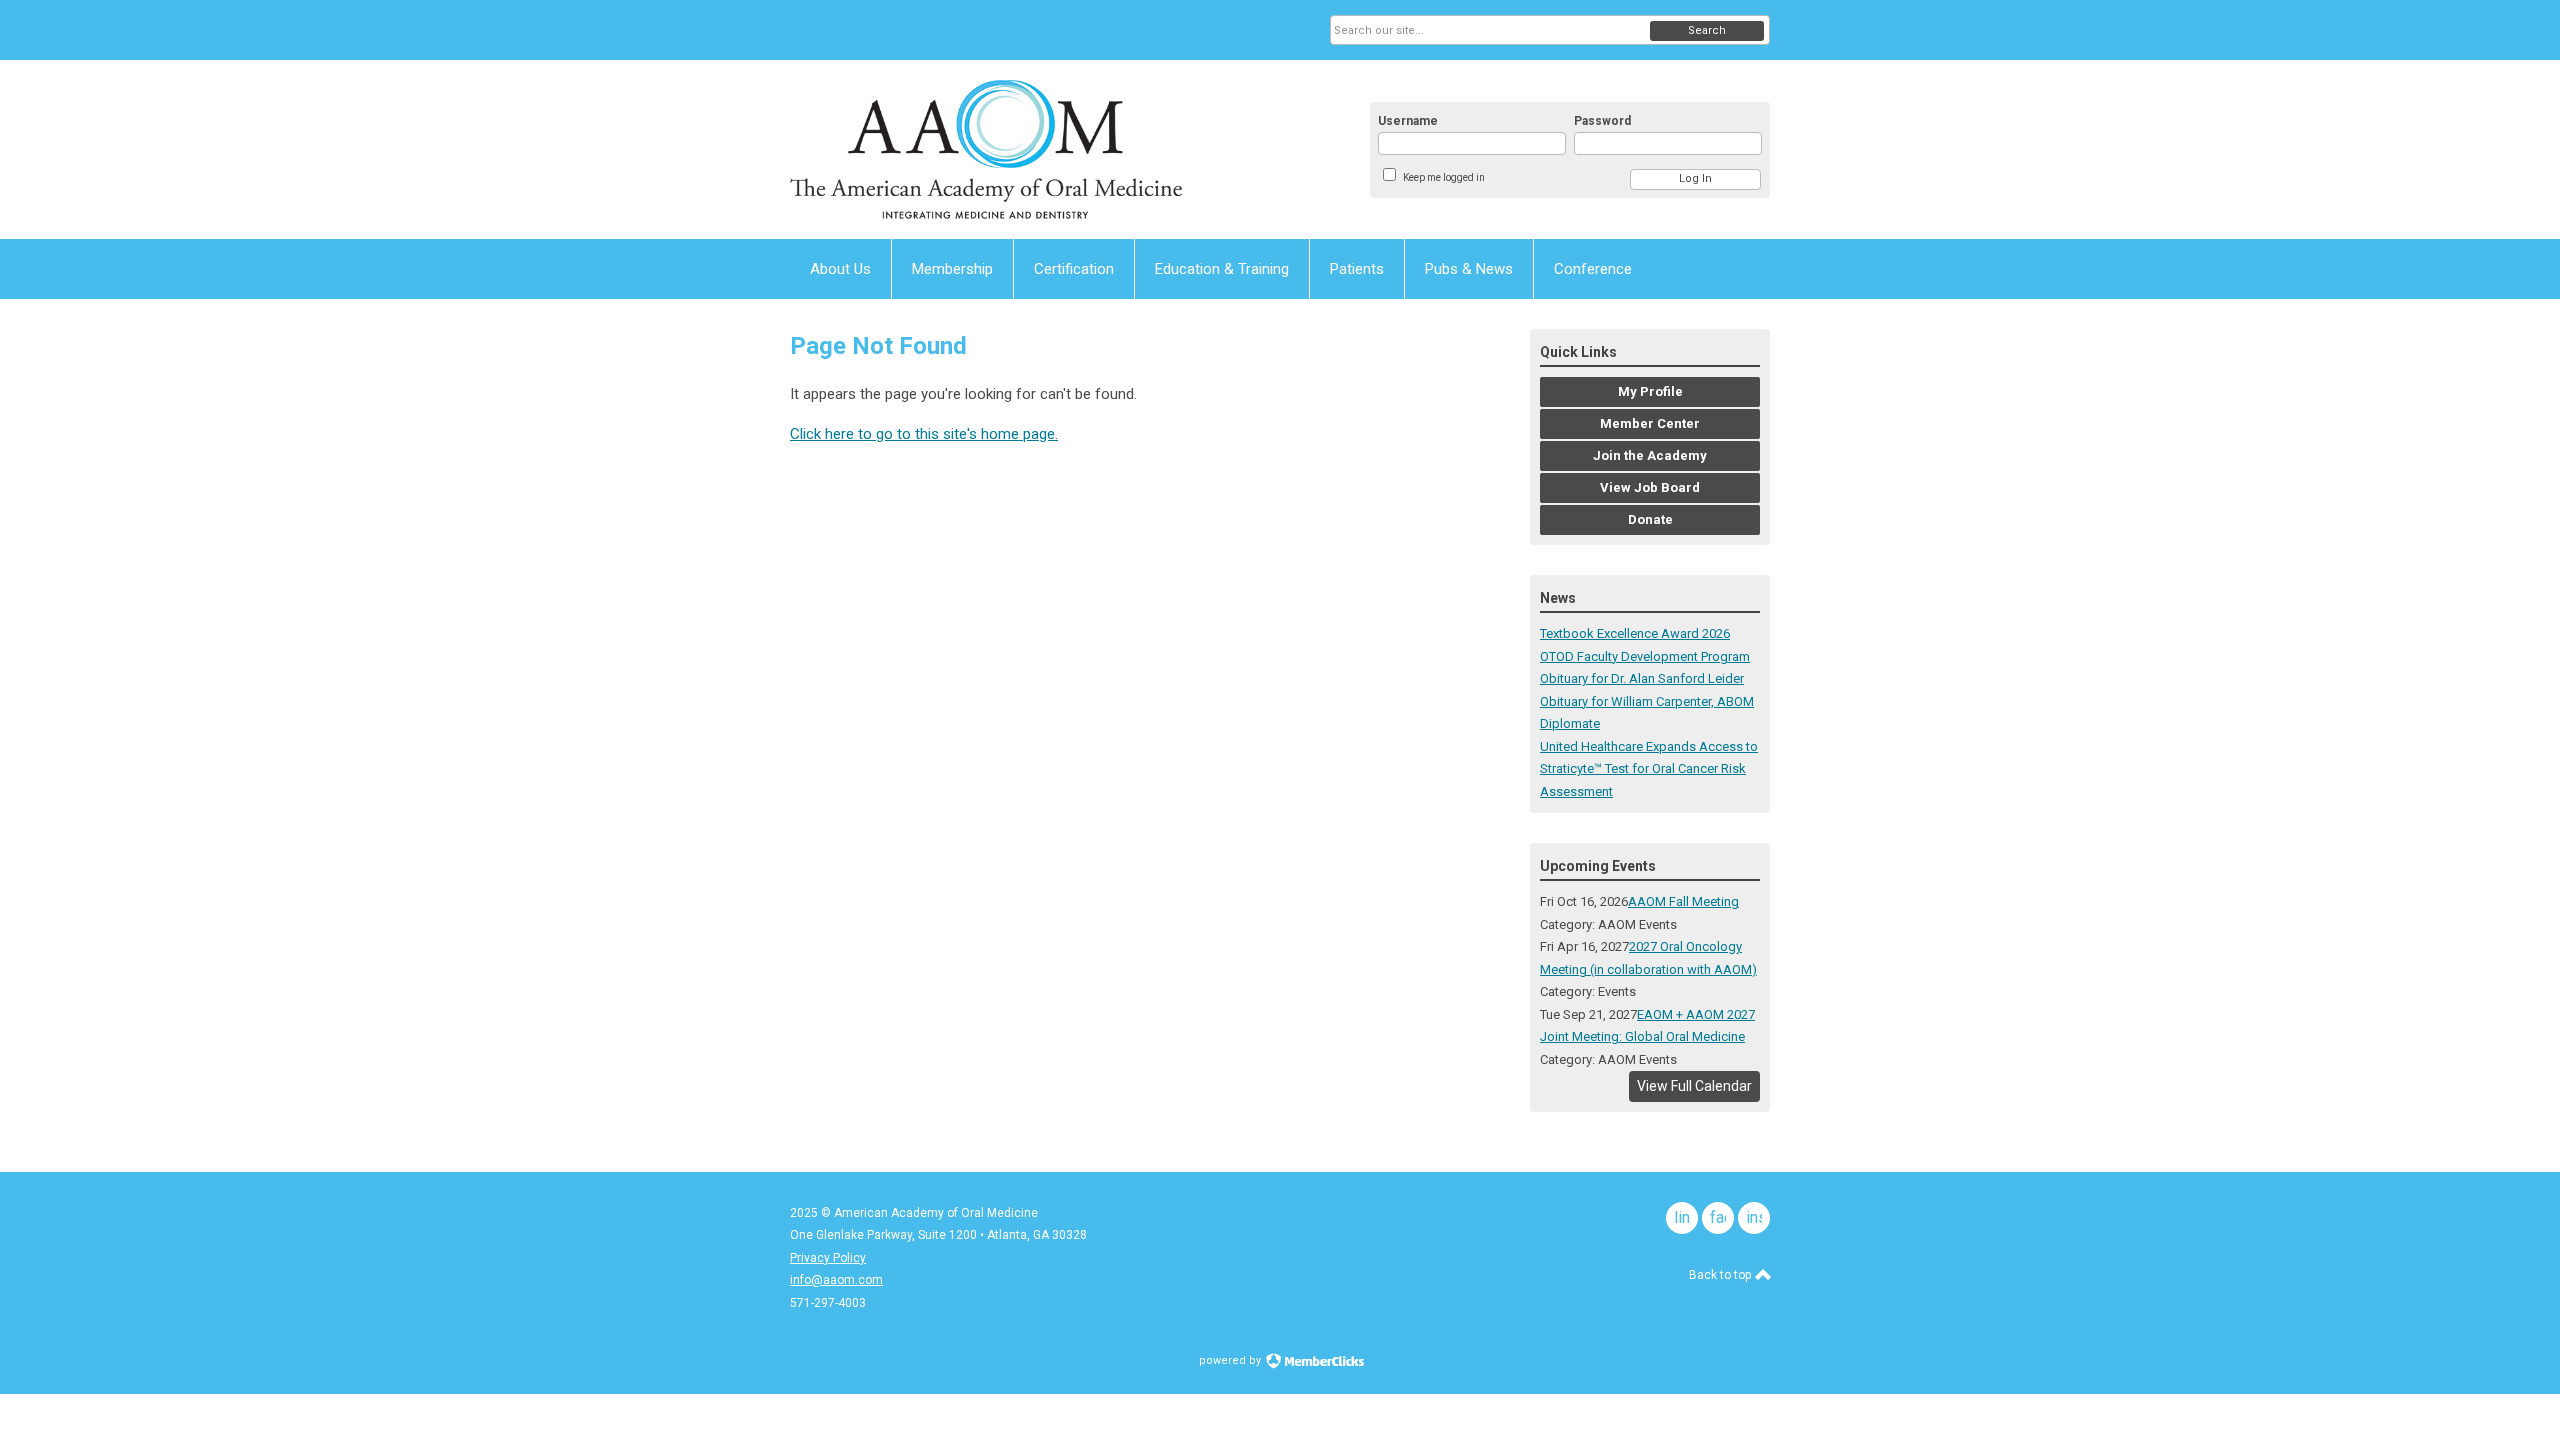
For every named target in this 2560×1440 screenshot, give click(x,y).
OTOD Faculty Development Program (1645, 656)
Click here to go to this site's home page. (924, 434)
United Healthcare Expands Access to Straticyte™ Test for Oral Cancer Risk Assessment (1649, 769)
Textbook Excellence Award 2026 (1635, 633)
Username (1408, 121)
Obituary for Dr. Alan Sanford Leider (1642, 678)
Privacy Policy (828, 1258)
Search (1707, 30)
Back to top (1721, 1275)
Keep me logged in (1444, 177)
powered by (1231, 1360)
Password (1602, 121)
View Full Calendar (1694, 1086)
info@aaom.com (836, 1280)
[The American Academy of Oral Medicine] (986, 149)
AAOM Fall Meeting (1683, 901)
